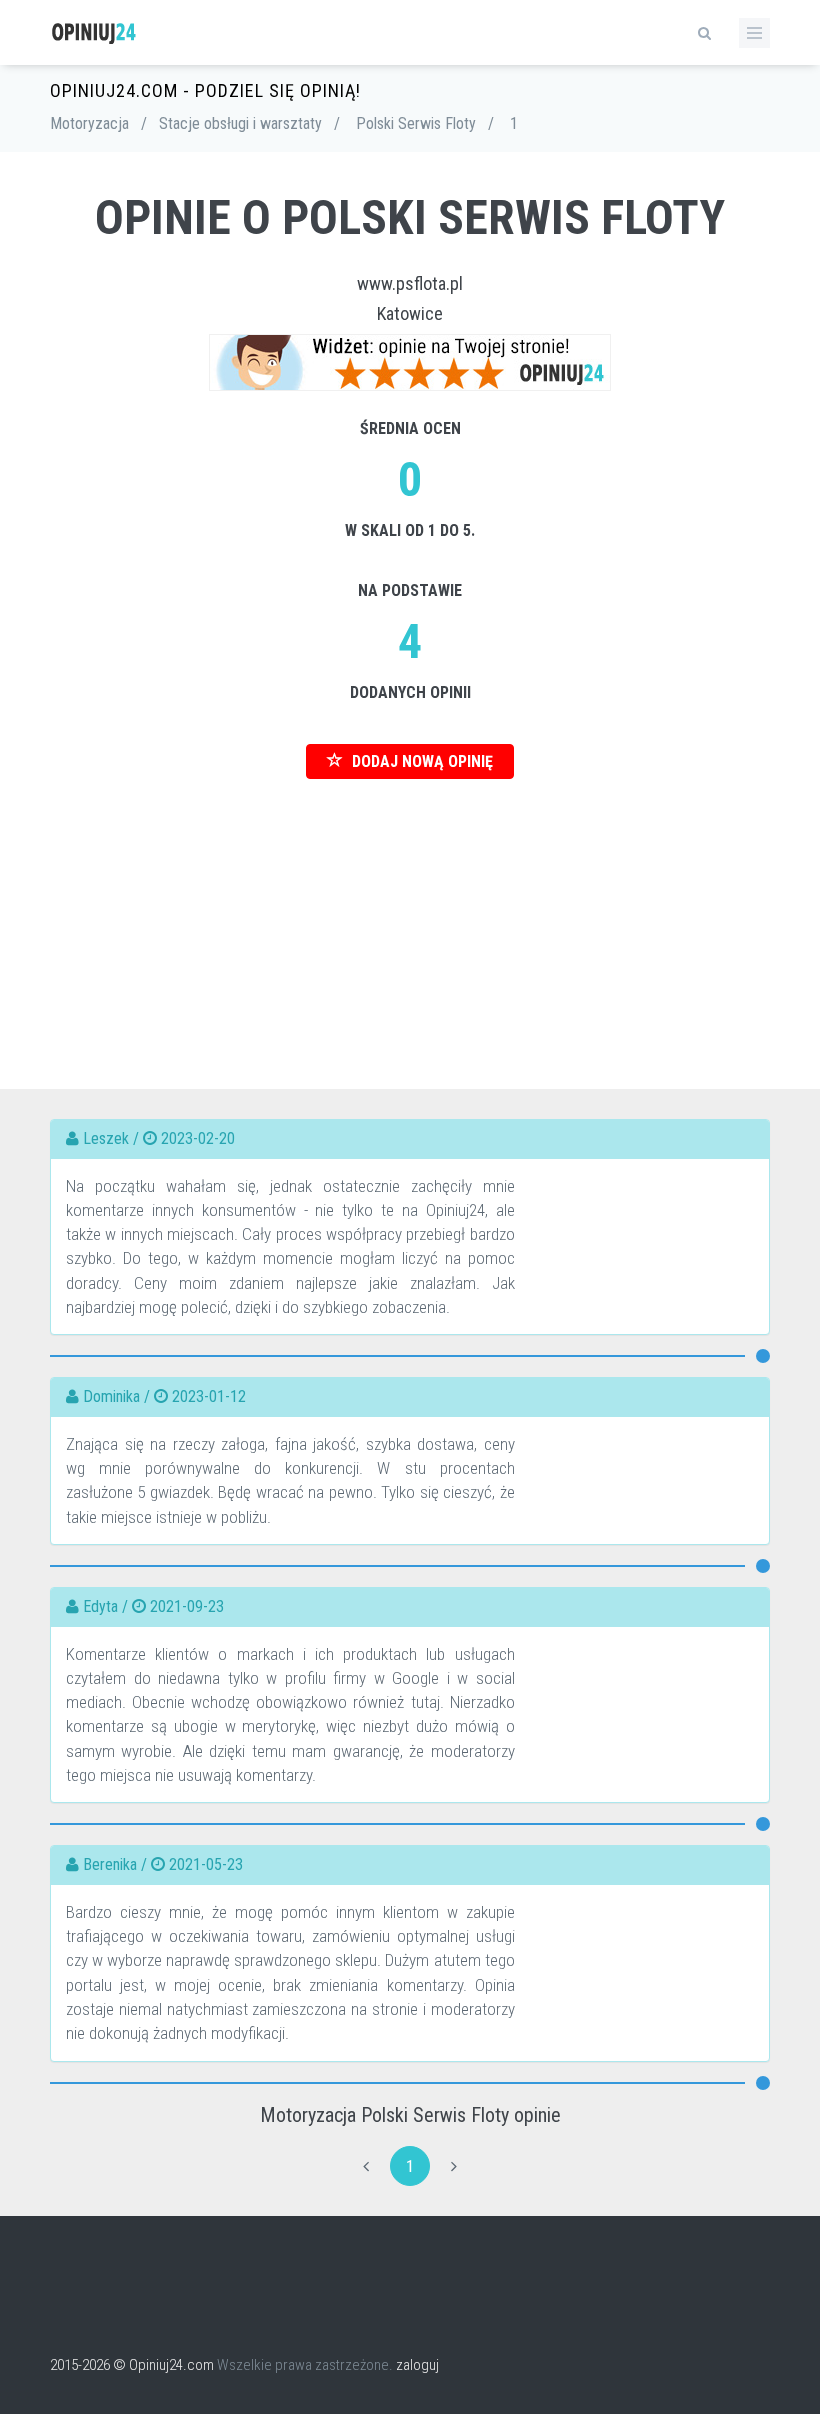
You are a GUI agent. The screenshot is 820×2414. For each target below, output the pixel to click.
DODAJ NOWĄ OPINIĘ (420, 761)
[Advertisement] (410, 919)
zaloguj (417, 2365)
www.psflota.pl (410, 283)
